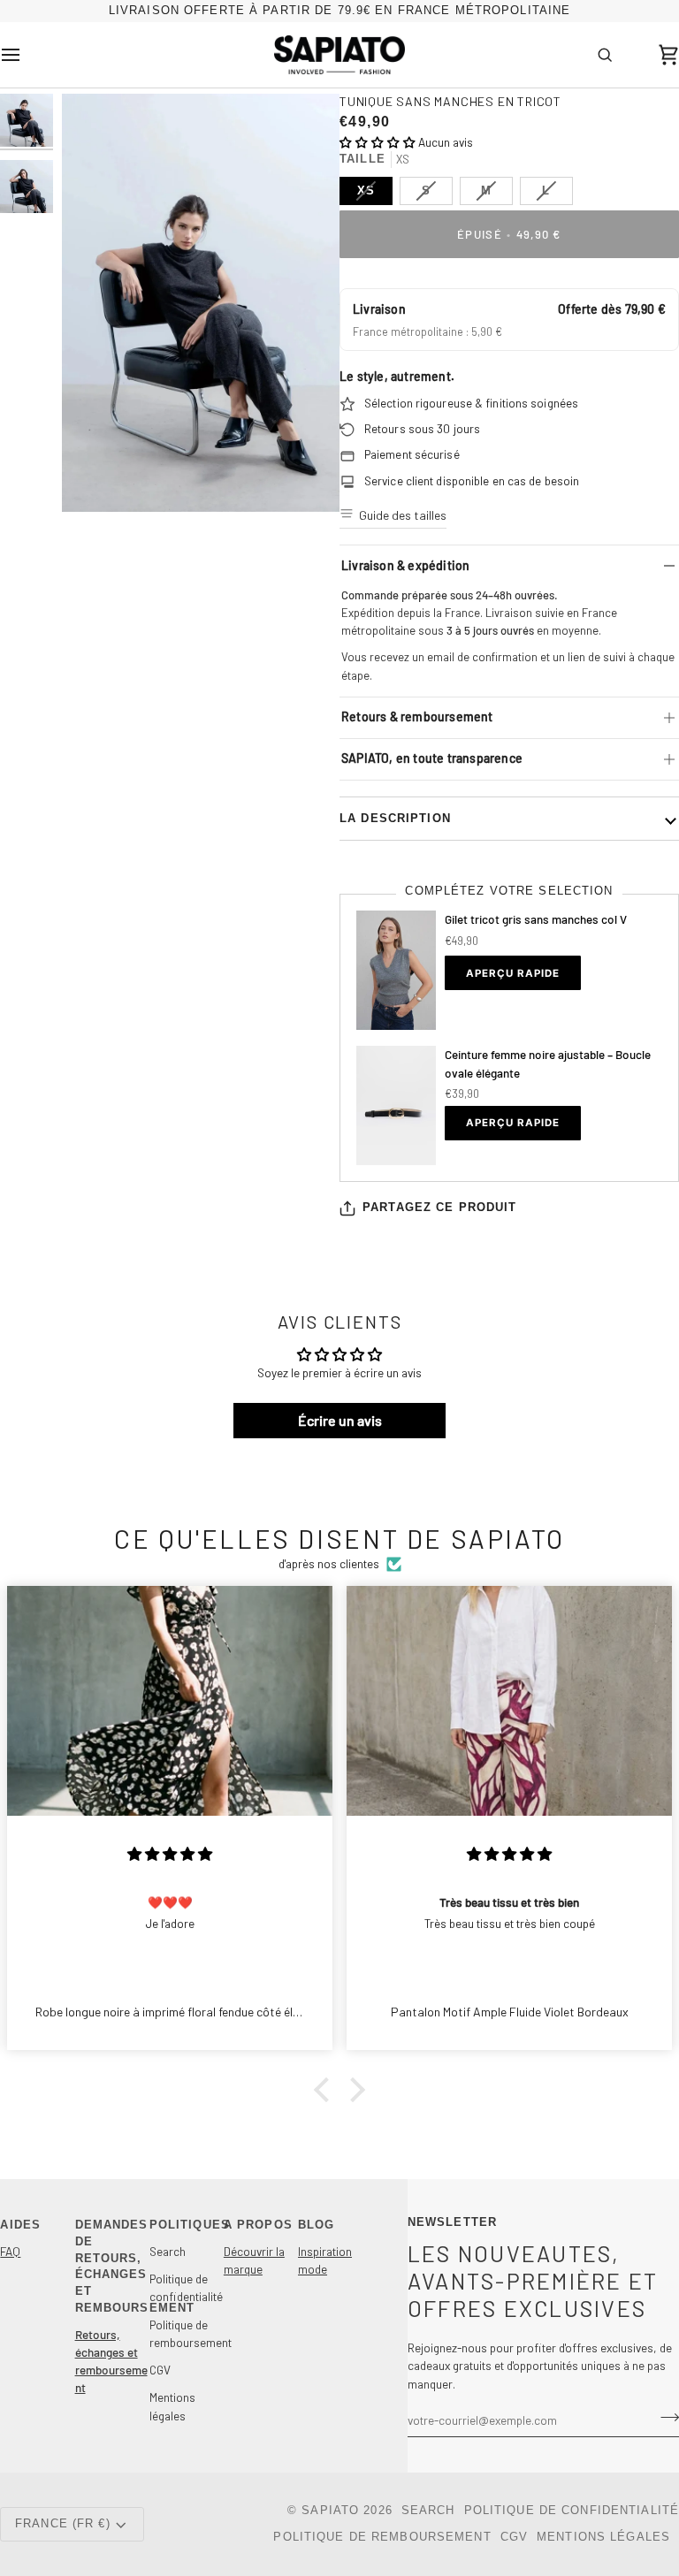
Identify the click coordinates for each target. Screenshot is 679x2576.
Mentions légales (603, 2537)
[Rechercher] (605, 54)
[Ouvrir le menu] (27, 54)
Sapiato (330, 2511)
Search (168, 2251)
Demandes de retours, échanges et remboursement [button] (112, 2267)
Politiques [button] (186, 2225)
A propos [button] (258, 2225)
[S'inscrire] (664, 2418)
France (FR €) (63, 2524)
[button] (378, 142)
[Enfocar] (201, 303)
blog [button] (317, 2225)
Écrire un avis (340, 1420)
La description (395, 819)
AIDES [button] (20, 2225)
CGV (160, 2370)
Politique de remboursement (382, 2537)
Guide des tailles (403, 515)
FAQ (10, 2251)
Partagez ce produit (439, 1208)
